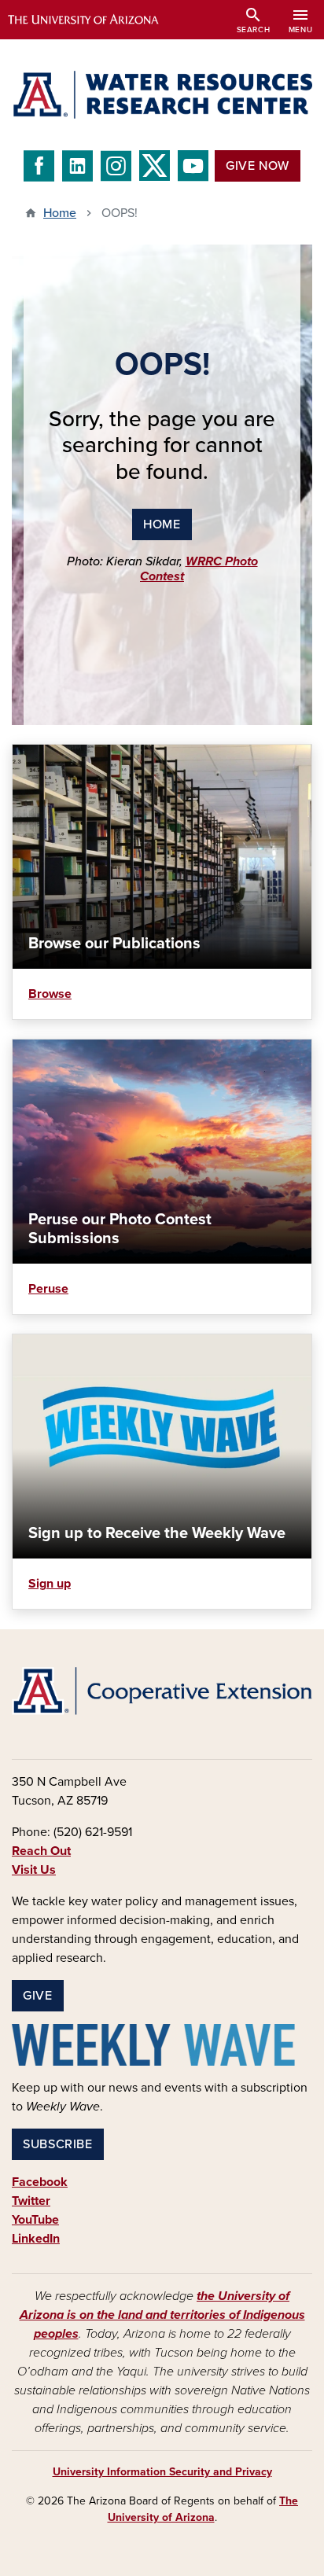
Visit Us (34, 1870)
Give (38, 1996)
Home (60, 213)
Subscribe (58, 2144)
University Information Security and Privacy (162, 2472)
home (162, 524)
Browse (50, 994)
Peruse (48, 1289)
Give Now (258, 166)
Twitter (31, 2201)
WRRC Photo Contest (199, 569)
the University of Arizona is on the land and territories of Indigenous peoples (162, 2315)
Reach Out (41, 1851)
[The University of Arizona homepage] (95, 20)
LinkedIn (36, 2239)
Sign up (50, 1584)
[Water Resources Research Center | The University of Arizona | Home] (162, 95)
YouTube (35, 2220)
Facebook (40, 2182)
